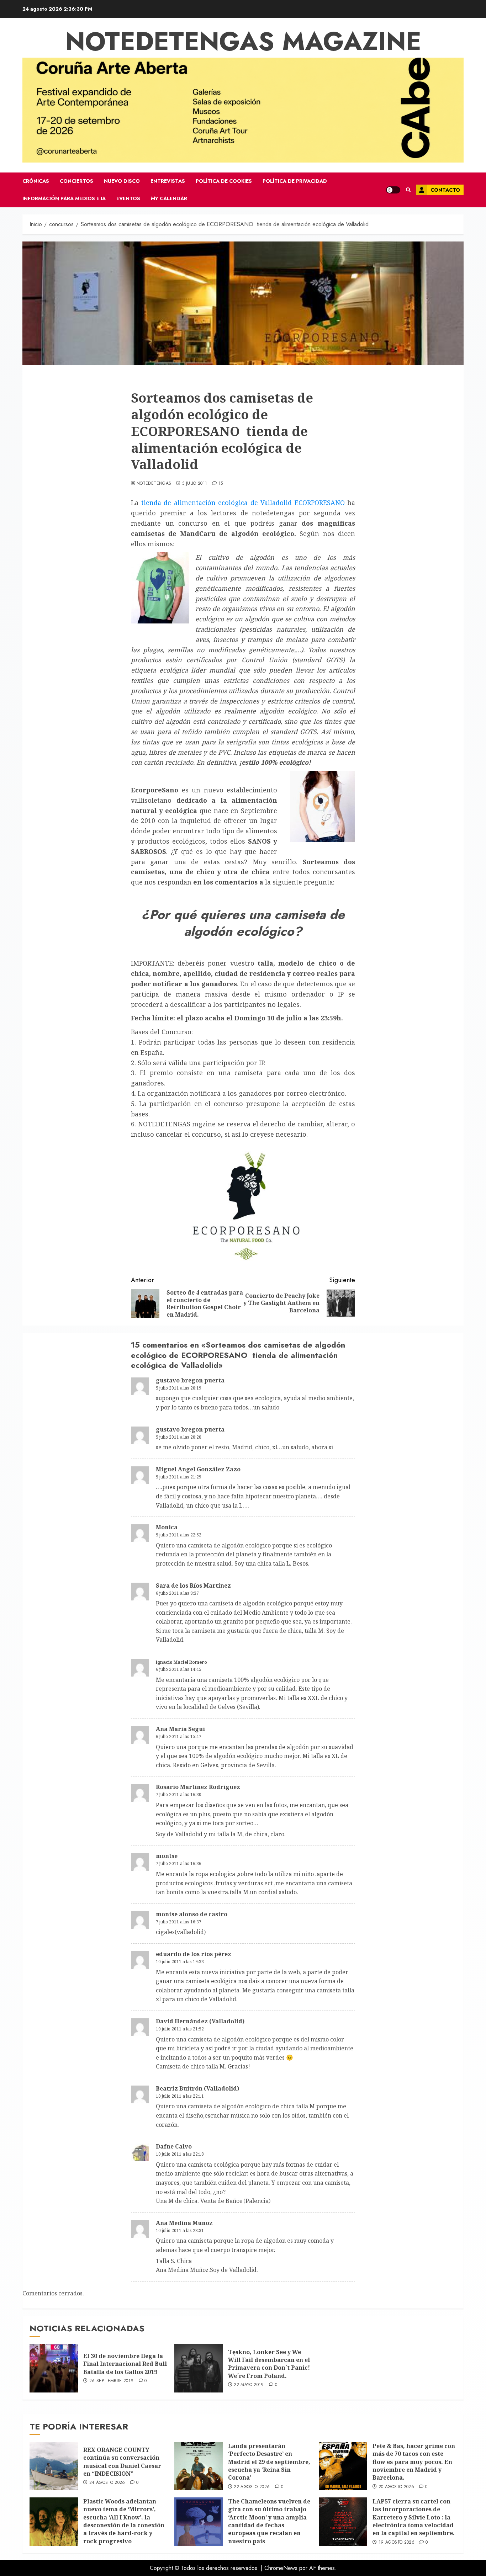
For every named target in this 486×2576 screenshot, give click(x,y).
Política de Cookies (224, 181)
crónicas (36, 181)
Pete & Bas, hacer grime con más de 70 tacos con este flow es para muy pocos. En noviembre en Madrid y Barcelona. (414, 2462)
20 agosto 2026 (396, 2487)
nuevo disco (122, 181)
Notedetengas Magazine (243, 41)
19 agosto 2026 (397, 2543)
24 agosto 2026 (107, 2483)
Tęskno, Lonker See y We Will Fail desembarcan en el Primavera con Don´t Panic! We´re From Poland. (269, 2364)
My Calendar (169, 198)
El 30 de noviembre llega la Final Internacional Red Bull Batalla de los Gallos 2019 (125, 2364)
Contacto (445, 190)
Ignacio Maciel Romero (181, 1662)
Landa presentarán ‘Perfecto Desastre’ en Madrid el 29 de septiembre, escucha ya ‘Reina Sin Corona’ (269, 2462)
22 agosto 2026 (252, 2487)
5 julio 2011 (195, 484)
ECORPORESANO (320, 503)
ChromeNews (281, 2568)
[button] (408, 190)
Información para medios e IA (64, 198)
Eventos (128, 198)
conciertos (76, 181)
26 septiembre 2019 (111, 2381)
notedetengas (154, 484)
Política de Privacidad (295, 181)
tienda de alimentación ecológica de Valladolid (215, 503)
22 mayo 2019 (249, 2385)
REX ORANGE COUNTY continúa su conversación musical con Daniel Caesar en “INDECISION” (122, 2462)
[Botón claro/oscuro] (393, 190)
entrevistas (168, 181)
